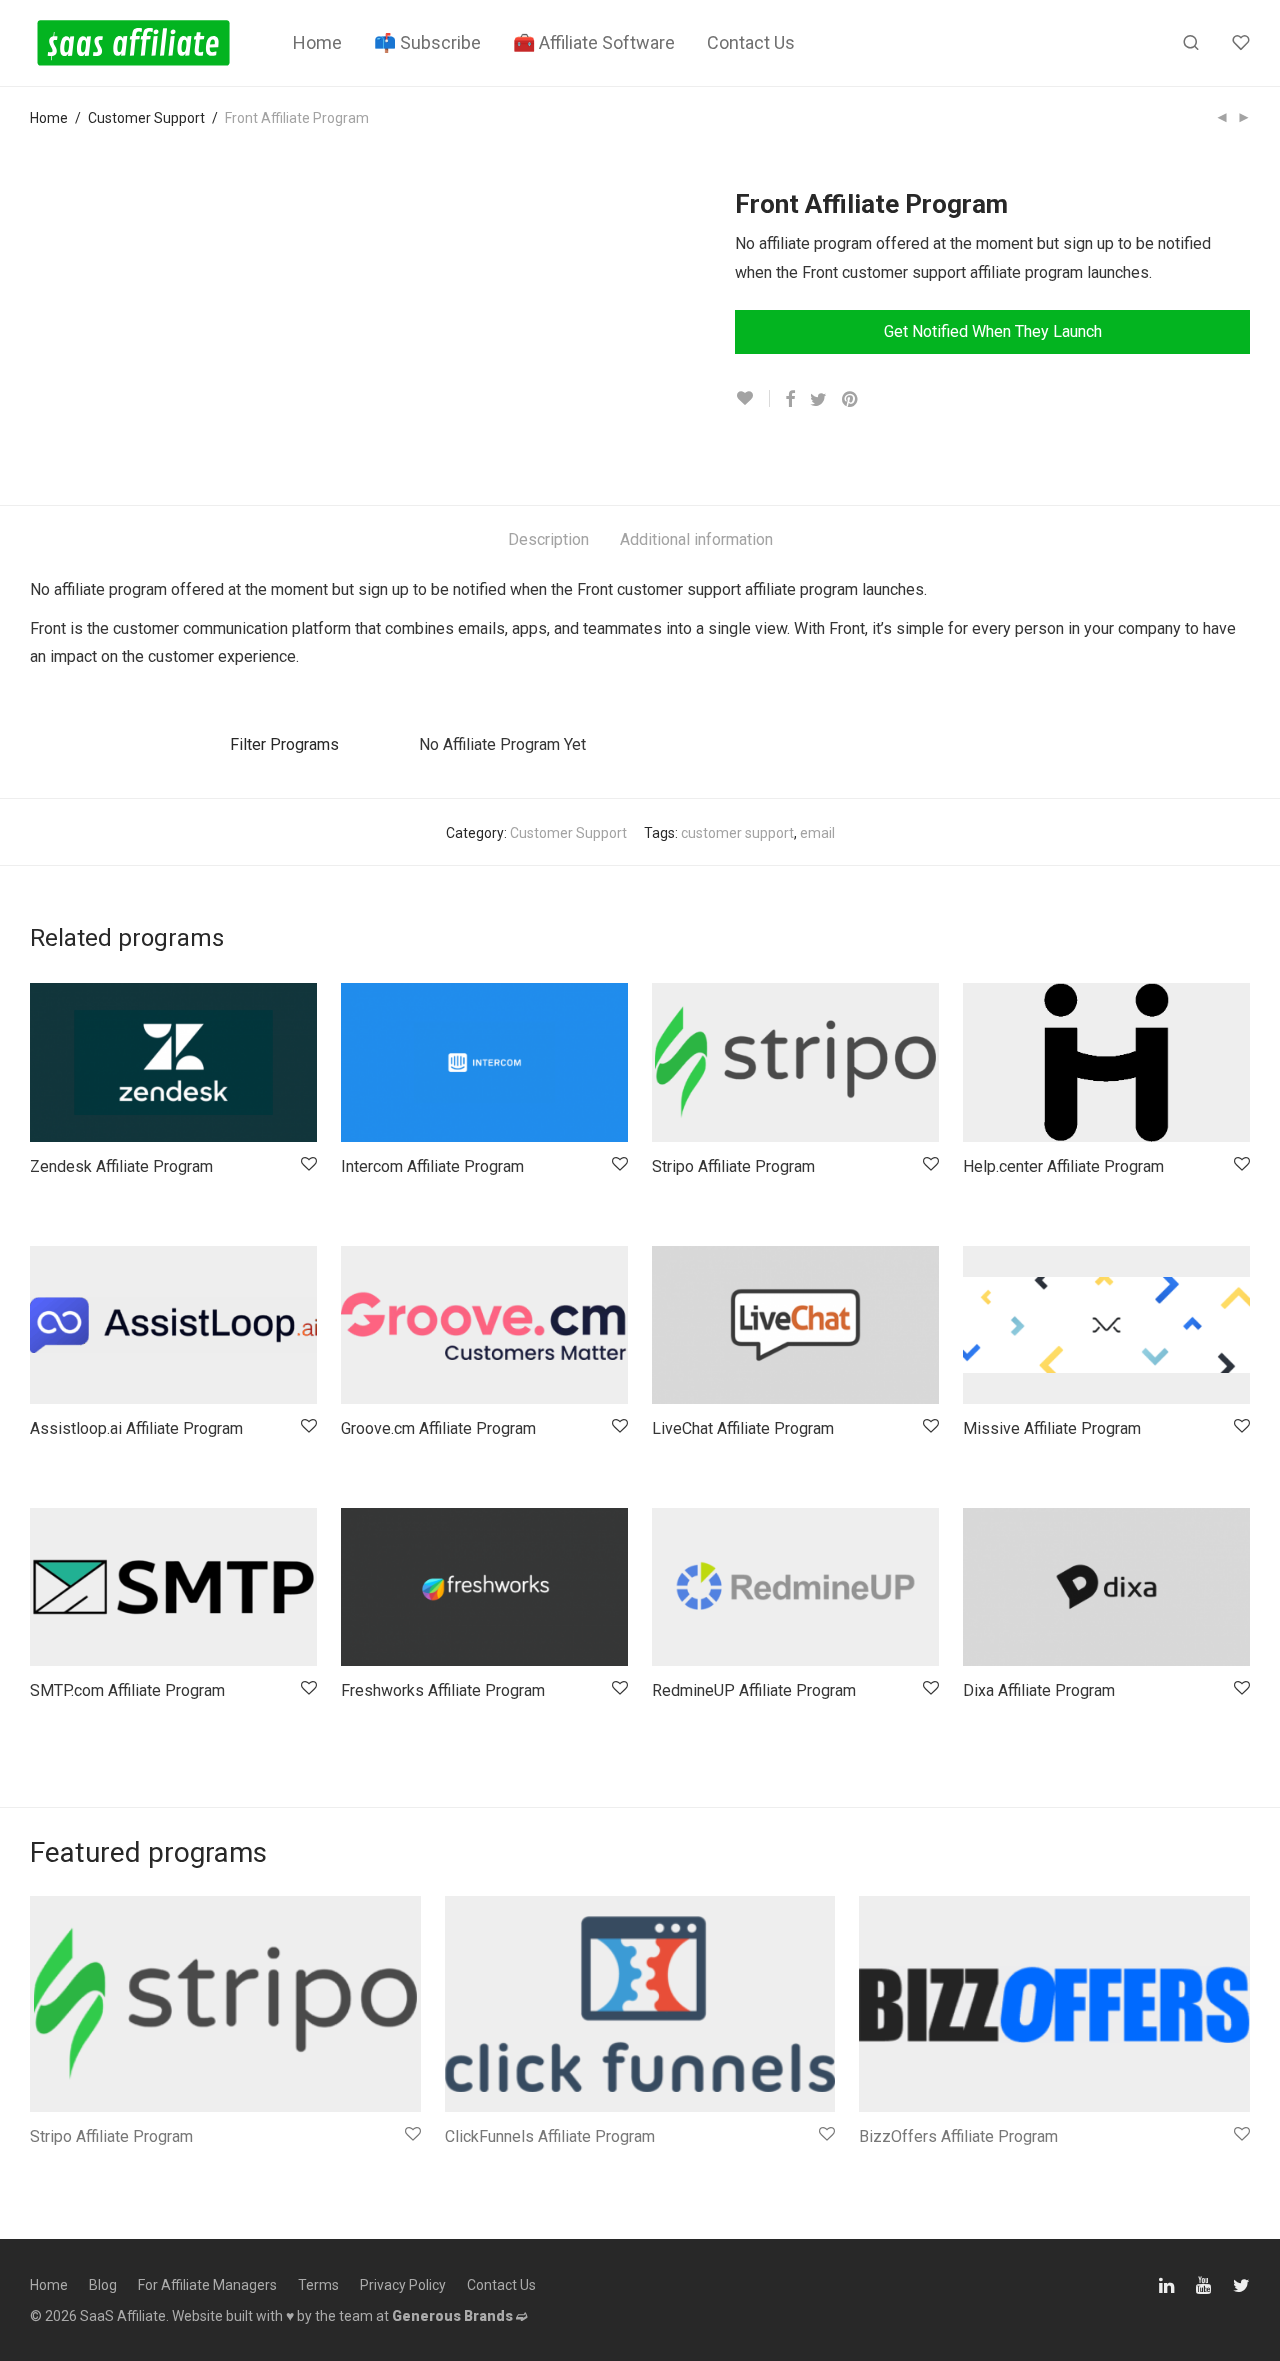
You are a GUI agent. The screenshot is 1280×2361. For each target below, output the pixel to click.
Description (548, 539)
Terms (318, 2285)
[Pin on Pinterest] (851, 400)
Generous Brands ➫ (460, 2316)
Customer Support (146, 118)
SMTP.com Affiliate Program (127, 1690)
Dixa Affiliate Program (1039, 1690)
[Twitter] (1241, 2284)
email (817, 833)
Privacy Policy (403, 2285)
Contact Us (751, 42)
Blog (103, 2285)
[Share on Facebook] (790, 400)
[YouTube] (1205, 2284)
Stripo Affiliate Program (733, 1166)
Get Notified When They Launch (993, 331)
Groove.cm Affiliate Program (438, 1428)
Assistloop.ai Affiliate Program (136, 1428)
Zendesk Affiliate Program (121, 1166)
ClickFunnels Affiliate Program (550, 2136)
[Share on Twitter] (818, 400)
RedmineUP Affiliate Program (754, 1690)
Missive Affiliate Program (1052, 1428)
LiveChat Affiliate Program (743, 1428)
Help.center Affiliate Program (1063, 1166)
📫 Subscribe (427, 42)
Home (317, 42)
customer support (737, 833)
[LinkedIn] (1168, 2284)
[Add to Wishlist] (752, 398)
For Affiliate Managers (207, 2285)
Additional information (696, 539)
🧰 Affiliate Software (594, 42)
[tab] (548, 540)
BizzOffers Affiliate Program (958, 2136)
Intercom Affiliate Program (432, 1166)
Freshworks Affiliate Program (443, 1690)
